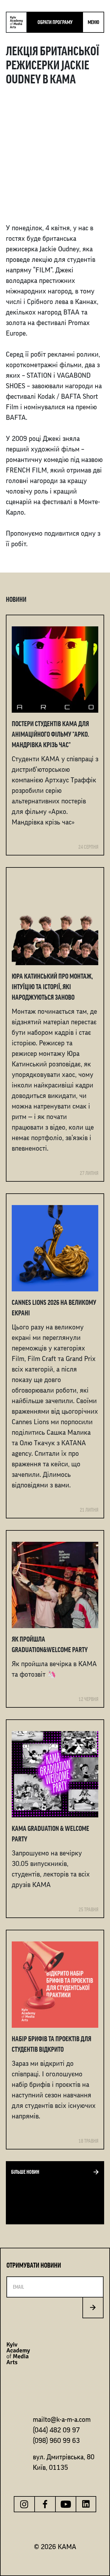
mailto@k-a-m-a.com (62, 2419)
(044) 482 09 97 (56, 2430)
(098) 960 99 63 (56, 2441)
